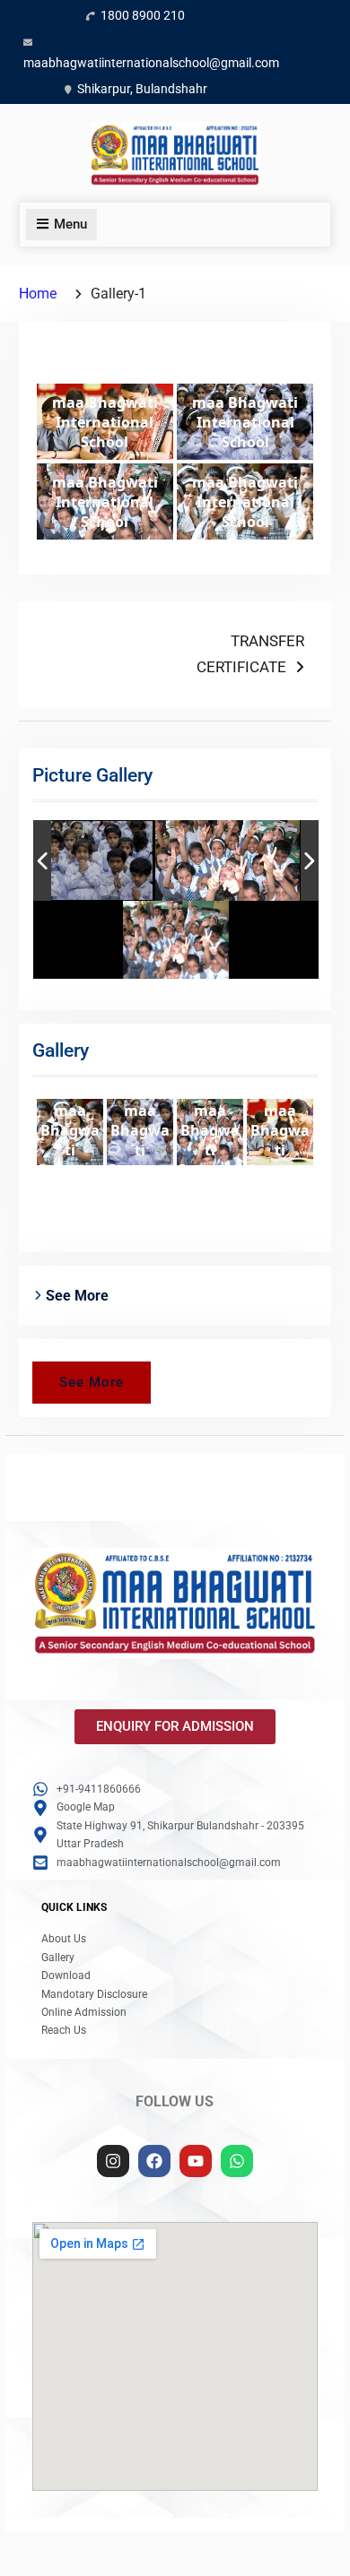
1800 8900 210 (143, 15)
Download (66, 1975)
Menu (70, 224)
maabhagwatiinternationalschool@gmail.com (151, 63)
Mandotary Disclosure (94, 1994)
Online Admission (84, 2012)
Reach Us (64, 2030)
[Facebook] (154, 2161)
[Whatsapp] (237, 2161)
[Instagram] (113, 2161)
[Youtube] (196, 2161)
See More (92, 1382)
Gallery (58, 1958)
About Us (64, 1939)
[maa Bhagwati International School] (82, 861)
